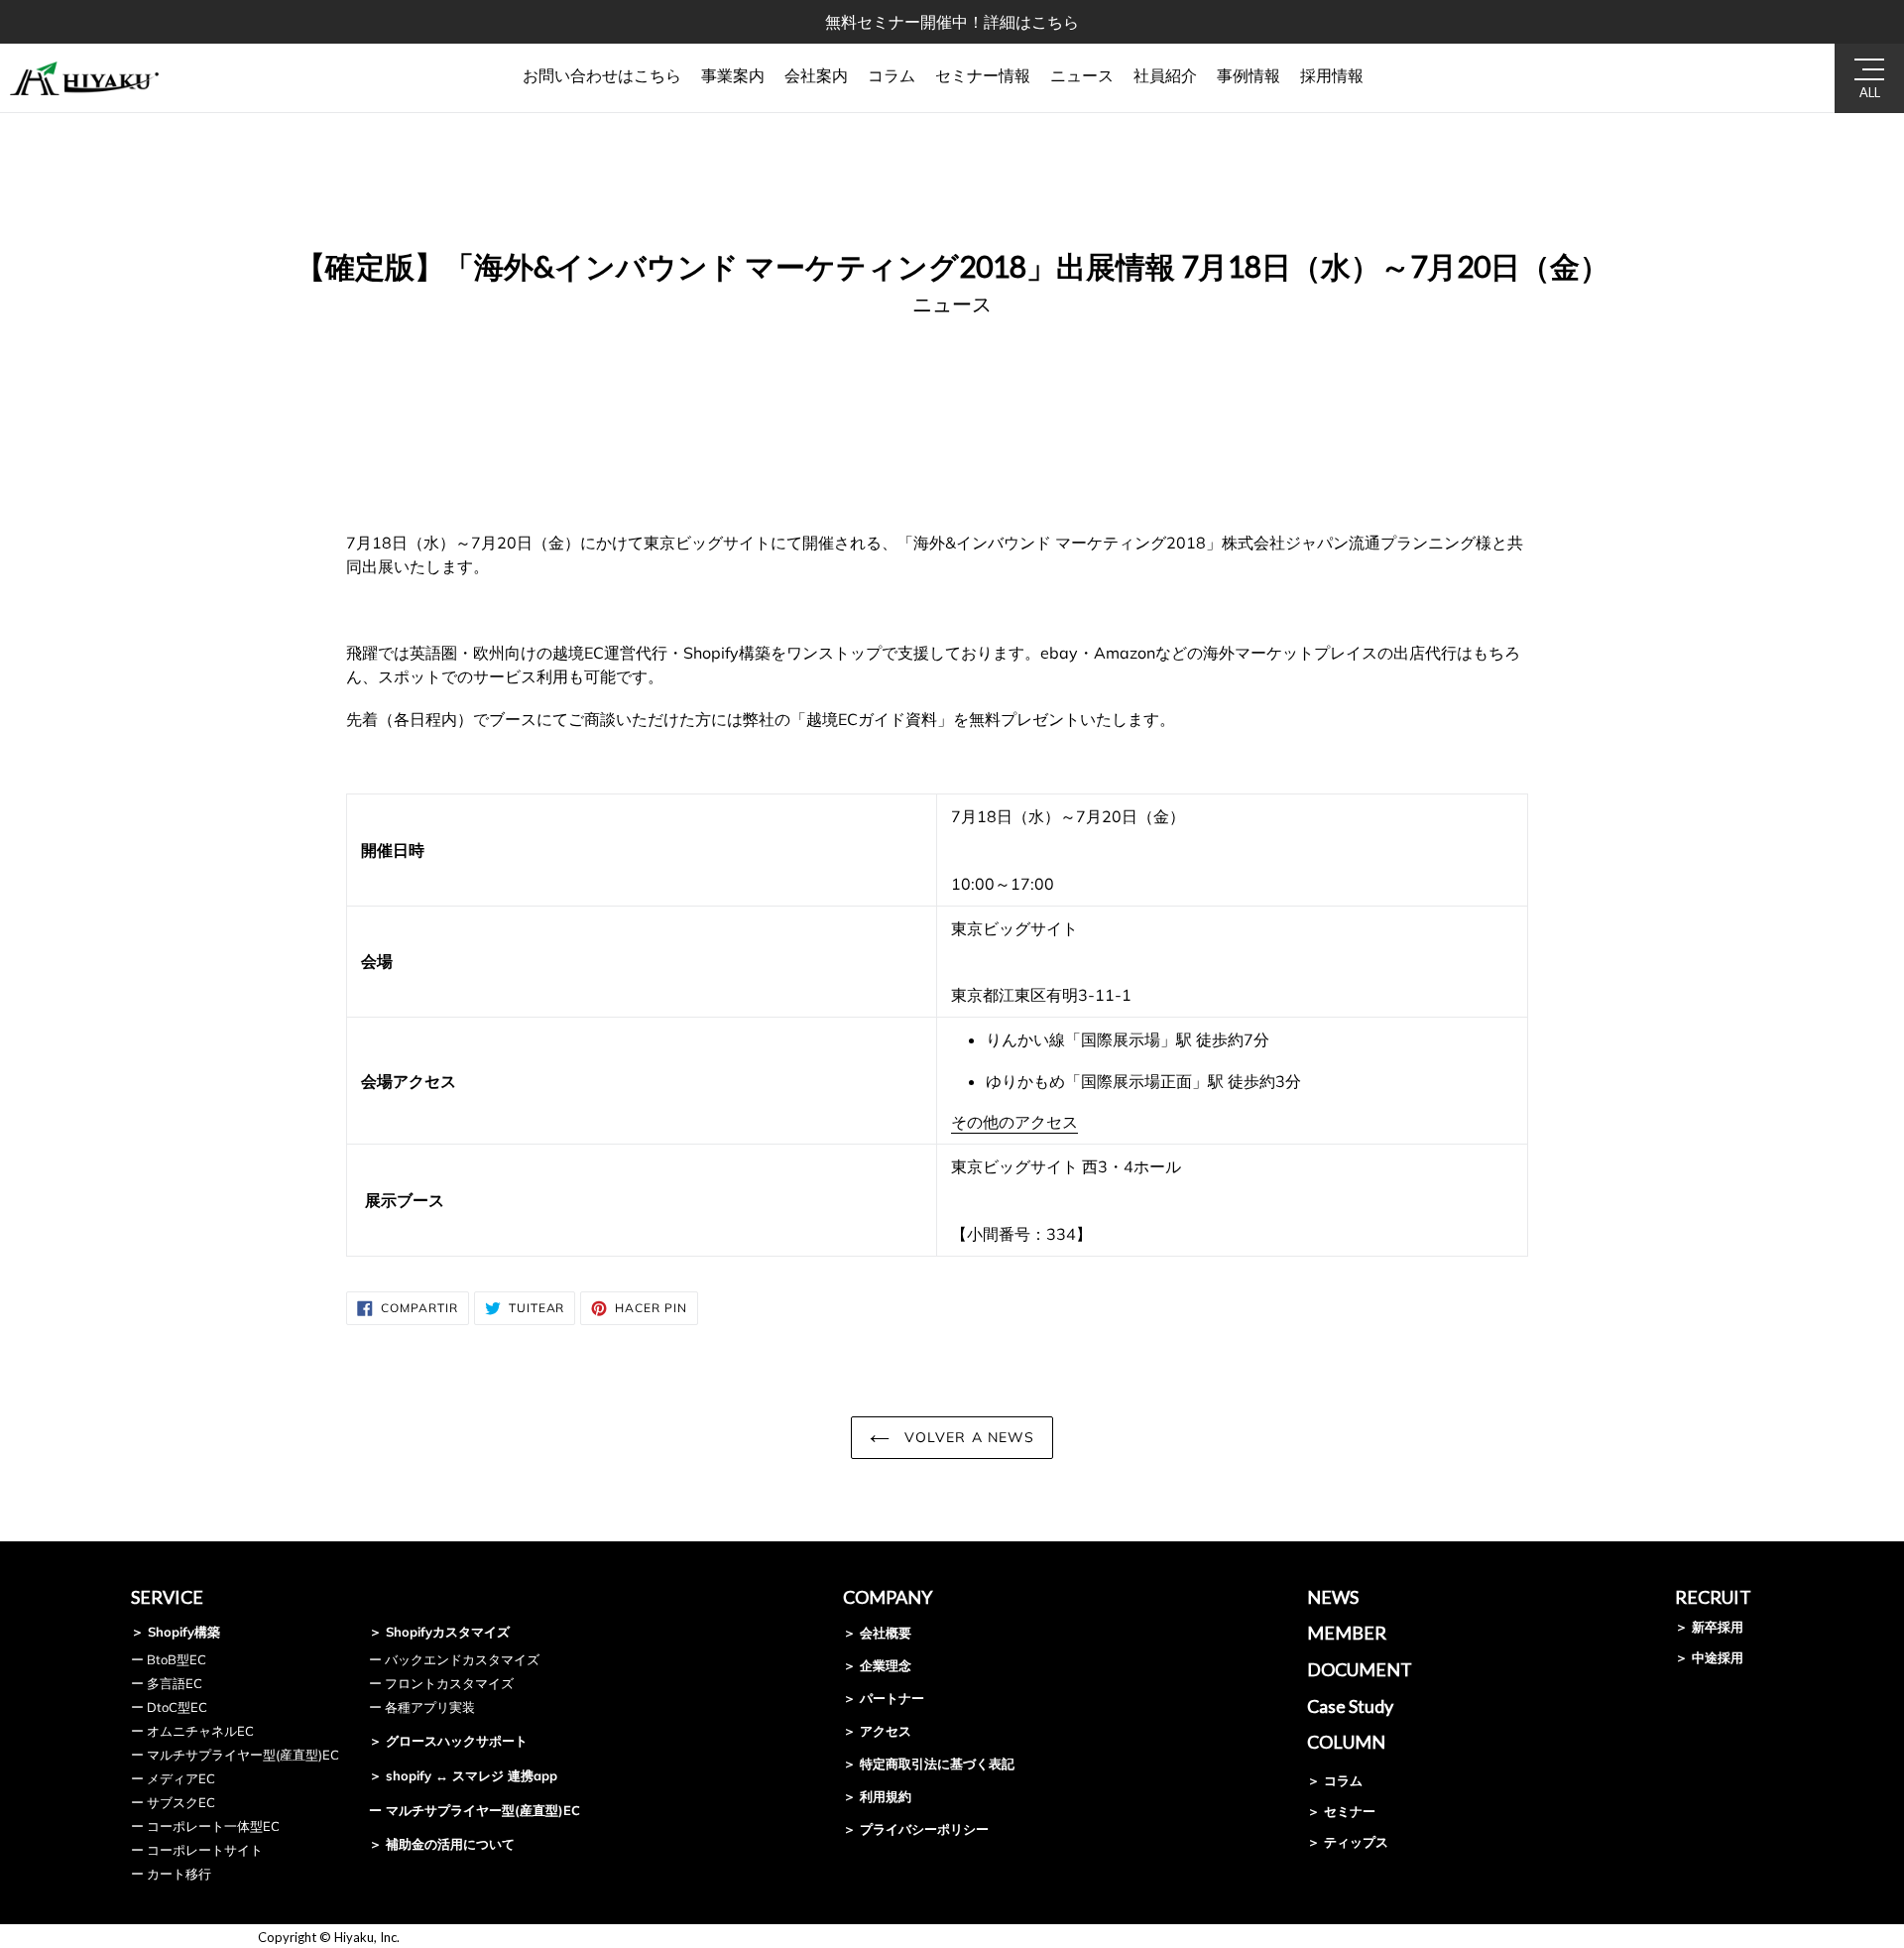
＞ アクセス (877, 1731)
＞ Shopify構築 (176, 1632)
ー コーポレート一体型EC (205, 1826)
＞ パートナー (884, 1698)
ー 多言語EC (167, 1683)
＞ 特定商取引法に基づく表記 (929, 1764)
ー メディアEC (173, 1778)
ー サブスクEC (173, 1802)
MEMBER (1347, 1633)
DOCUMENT (1360, 1669)
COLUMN (1346, 1742)
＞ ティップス (1348, 1842)
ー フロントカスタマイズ (441, 1683)
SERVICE (167, 1597)
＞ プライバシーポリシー (916, 1829)
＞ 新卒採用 (1709, 1627)
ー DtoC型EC (169, 1707)
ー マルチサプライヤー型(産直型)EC (235, 1755)
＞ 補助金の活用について (442, 1844)
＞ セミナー (1341, 1811)
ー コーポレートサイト (197, 1850)
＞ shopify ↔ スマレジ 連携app (463, 1775)
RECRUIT (1713, 1597)
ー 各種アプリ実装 (422, 1707)
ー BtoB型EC (169, 1659)
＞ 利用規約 (877, 1796)
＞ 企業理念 (877, 1665)
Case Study (1350, 1706)
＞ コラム (1335, 1780)
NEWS (1333, 1597)
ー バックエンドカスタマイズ (454, 1659)
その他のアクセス (1014, 1122)
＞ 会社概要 (877, 1633)
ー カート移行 (171, 1874)
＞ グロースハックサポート (448, 1741)
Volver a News (967, 1437)
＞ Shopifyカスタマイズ (439, 1632)
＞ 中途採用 (1709, 1657)
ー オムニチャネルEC (192, 1731)
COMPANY (888, 1597)
